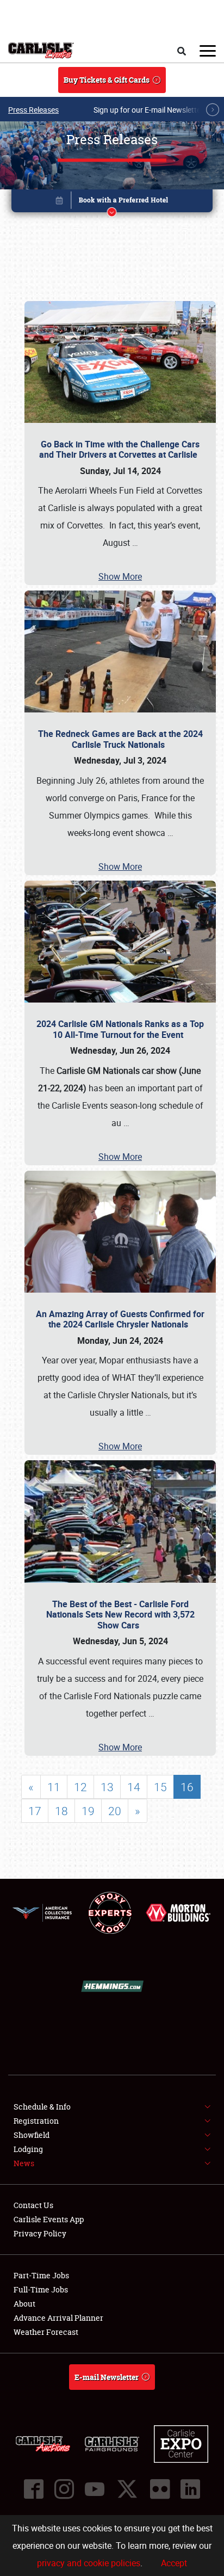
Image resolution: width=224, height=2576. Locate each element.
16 (187, 1787)
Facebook (34, 2489)
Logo (41, 51)
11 (54, 1787)
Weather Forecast (46, 2332)
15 (160, 1787)
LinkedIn (190, 2489)
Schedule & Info (42, 2107)
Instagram (64, 2489)
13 (107, 1787)
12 (80, 1787)
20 (115, 1811)
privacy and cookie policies (89, 2563)
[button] (112, 203)
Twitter (127, 2489)
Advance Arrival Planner (58, 2318)
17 (35, 1811)
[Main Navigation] (208, 51)
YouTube (95, 2489)
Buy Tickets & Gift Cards (107, 80)
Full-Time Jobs (41, 2289)
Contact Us (33, 2205)
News (24, 2163)
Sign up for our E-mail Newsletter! (150, 110)
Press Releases (33, 110)
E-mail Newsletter (107, 2377)
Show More (120, 576)
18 (61, 1811)
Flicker (160, 2489)
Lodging (28, 2149)
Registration (36, 2121)
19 (88, 1811)
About (24, 2304)
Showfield (32, 2135)
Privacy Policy (40, 2233)
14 (134, 1787)
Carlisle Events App (49, 2219)
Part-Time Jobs (41, 2275)
